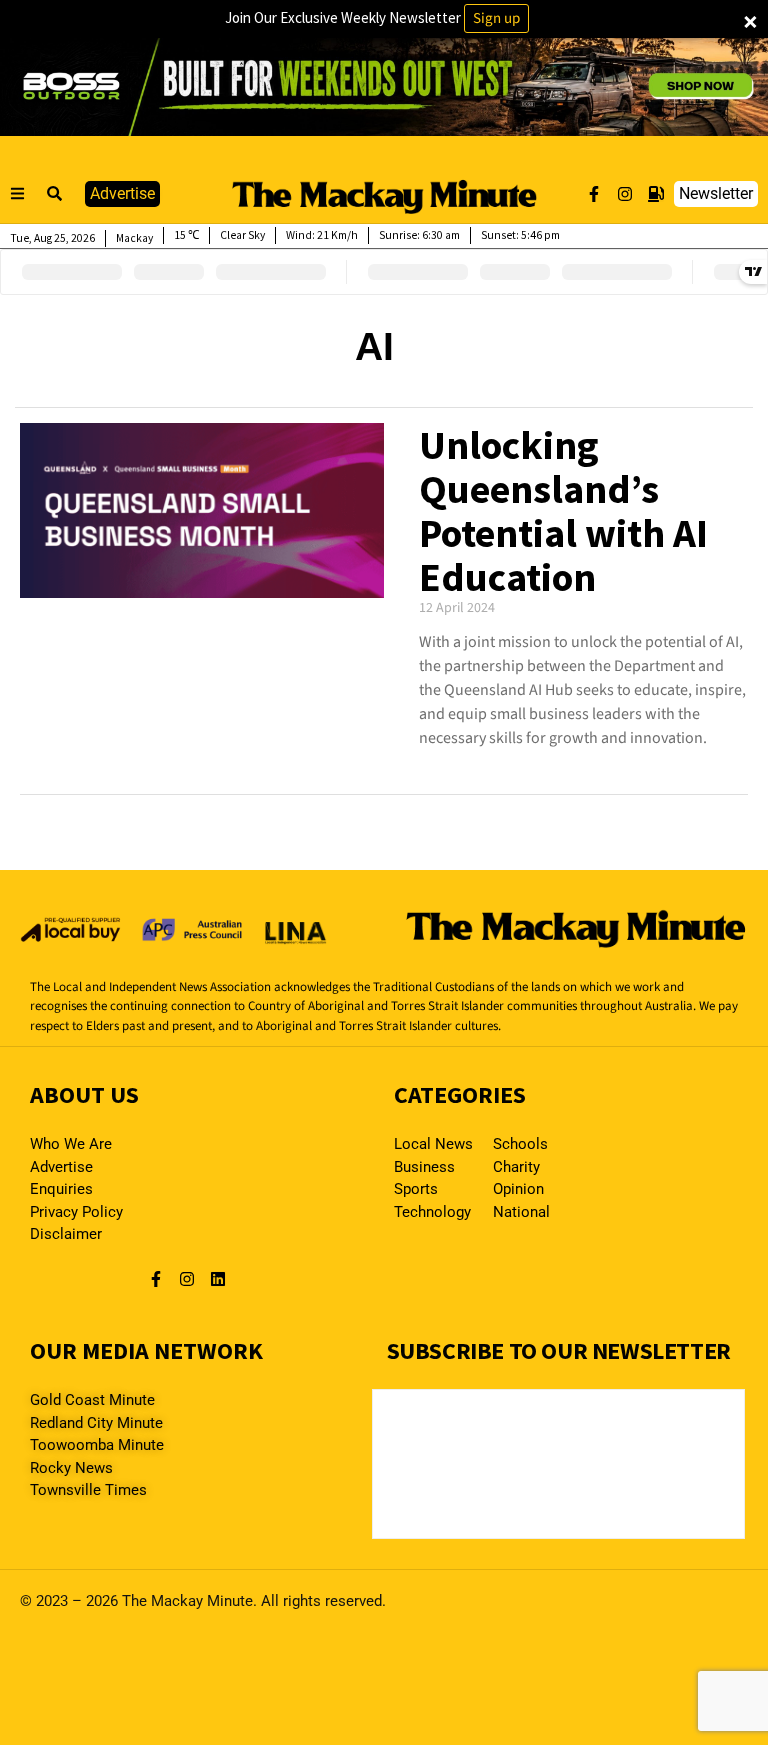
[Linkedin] (218, 1279)
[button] (55, 194)
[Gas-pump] (656, 194)
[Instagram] (625, 194)
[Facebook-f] (594, 194)
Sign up (496, 18)
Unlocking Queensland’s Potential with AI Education (563, 511)
